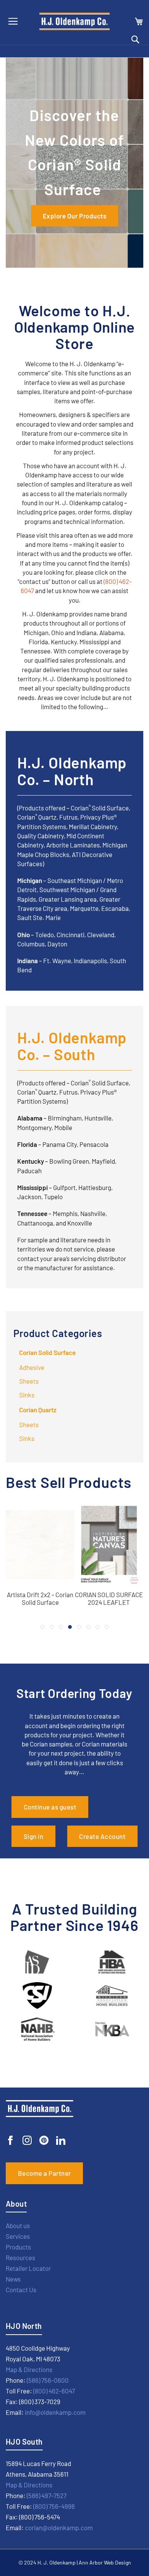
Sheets (29, 1381)
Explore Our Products (74, 216)
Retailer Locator (28, 2268)
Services (18, 2236)
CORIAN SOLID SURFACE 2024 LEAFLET (109, 1598)
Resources (20, 2257)
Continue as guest (50, 1807)
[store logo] (74, 21)
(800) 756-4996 (54, 2506)
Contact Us (21, 2290)
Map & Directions (29, 2369)
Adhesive (32, 1367)
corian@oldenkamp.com (59, 2527)
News (13, 2279)
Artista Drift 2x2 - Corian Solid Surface (40, 1598)
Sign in (34, 1836)
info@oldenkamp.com (55, 2412)
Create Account (102, 1836)
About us (18, 2225)
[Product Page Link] (40, 1585)
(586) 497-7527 (47, 2495)
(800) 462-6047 (54, 2391)
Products (18, 2247)
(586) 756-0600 (48, 2380)
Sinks (27, 1395)
